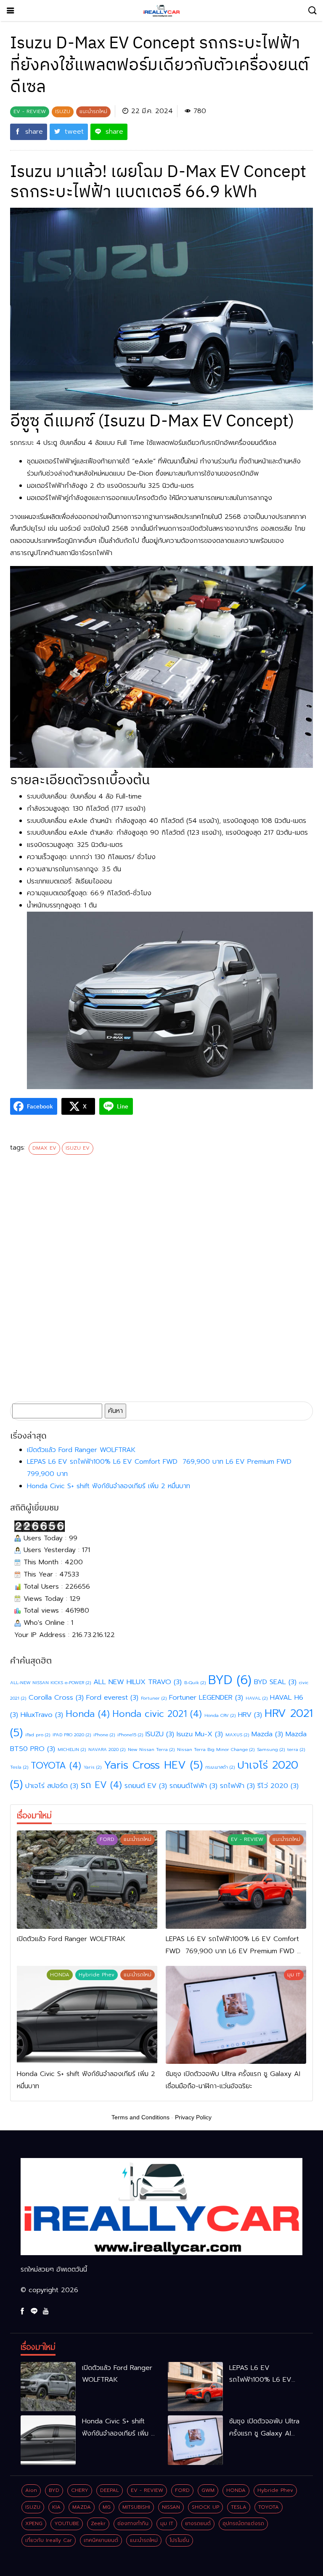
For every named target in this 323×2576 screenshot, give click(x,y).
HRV (250, 1715)
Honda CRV (220, 1715)
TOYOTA (56, 1765)
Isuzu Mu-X (200, 1734)
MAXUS (237, 1735)
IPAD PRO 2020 (72, 1735)
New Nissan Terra (151, 1749)
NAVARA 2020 (107, 1749)
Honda (88, 1714)
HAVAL (257, 1698)
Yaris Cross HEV (153, 1765)
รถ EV (101, 1785)
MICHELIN (72, 1749)
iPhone (104, 1735)
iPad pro (38, 1735)
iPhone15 (130, 1735)
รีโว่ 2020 (278, 1786)
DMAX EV (44, 1148)
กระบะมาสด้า (220, 1767)
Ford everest (112, 1697)
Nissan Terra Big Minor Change (216, 1749)
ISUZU (160, 1734)
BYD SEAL (275, 1682)
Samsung (271, 1749)
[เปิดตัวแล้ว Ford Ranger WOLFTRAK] (87, 1880)
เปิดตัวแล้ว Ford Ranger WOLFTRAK (81, 1450)
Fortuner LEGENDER (206, 1697)
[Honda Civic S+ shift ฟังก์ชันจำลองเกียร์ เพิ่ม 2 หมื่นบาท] (87, 2015)
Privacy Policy (193, 2117)
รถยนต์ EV (146, 1786)
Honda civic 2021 (157, 1714)
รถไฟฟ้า (237, 1786)
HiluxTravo (42, 1715)
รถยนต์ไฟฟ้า (193, 1786)
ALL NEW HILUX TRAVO (138, 1682)
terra (296, 1749)
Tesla (19, 1767)
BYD (230, 1680)
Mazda (267, 1734)
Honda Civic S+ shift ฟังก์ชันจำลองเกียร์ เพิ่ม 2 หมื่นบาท (109, 1486)
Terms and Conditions (140, 2117)
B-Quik (195, 1682)
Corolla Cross (56, 1697)
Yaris (93, 1767)
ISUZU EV (78, 1148)
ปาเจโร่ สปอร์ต (52, 1786)
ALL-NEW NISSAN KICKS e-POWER (50, 1682)
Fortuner (154, 1698)
